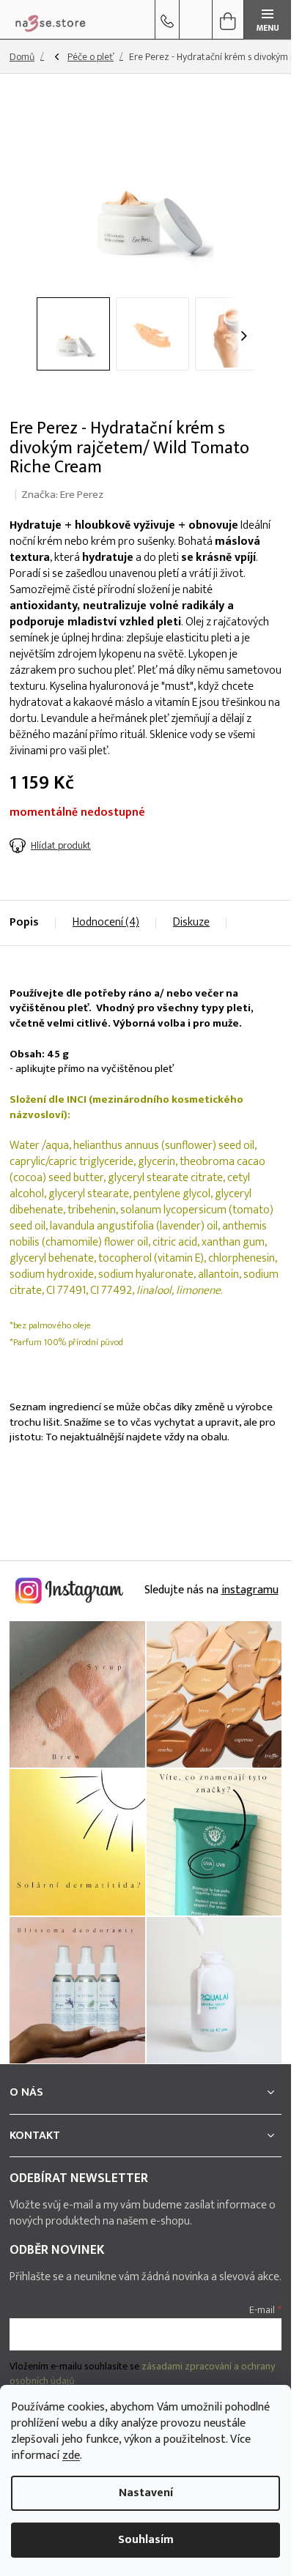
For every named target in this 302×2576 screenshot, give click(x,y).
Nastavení (146, 2493)
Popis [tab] (24, 922)
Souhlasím (146, 2540)
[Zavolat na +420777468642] (167, 20)
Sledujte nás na (210, 1590)
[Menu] (268, 20)
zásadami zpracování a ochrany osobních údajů (142, 2374)
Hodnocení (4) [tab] (106, 922)
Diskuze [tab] (191, 922)
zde (71, 2456)
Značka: (62, 495)
